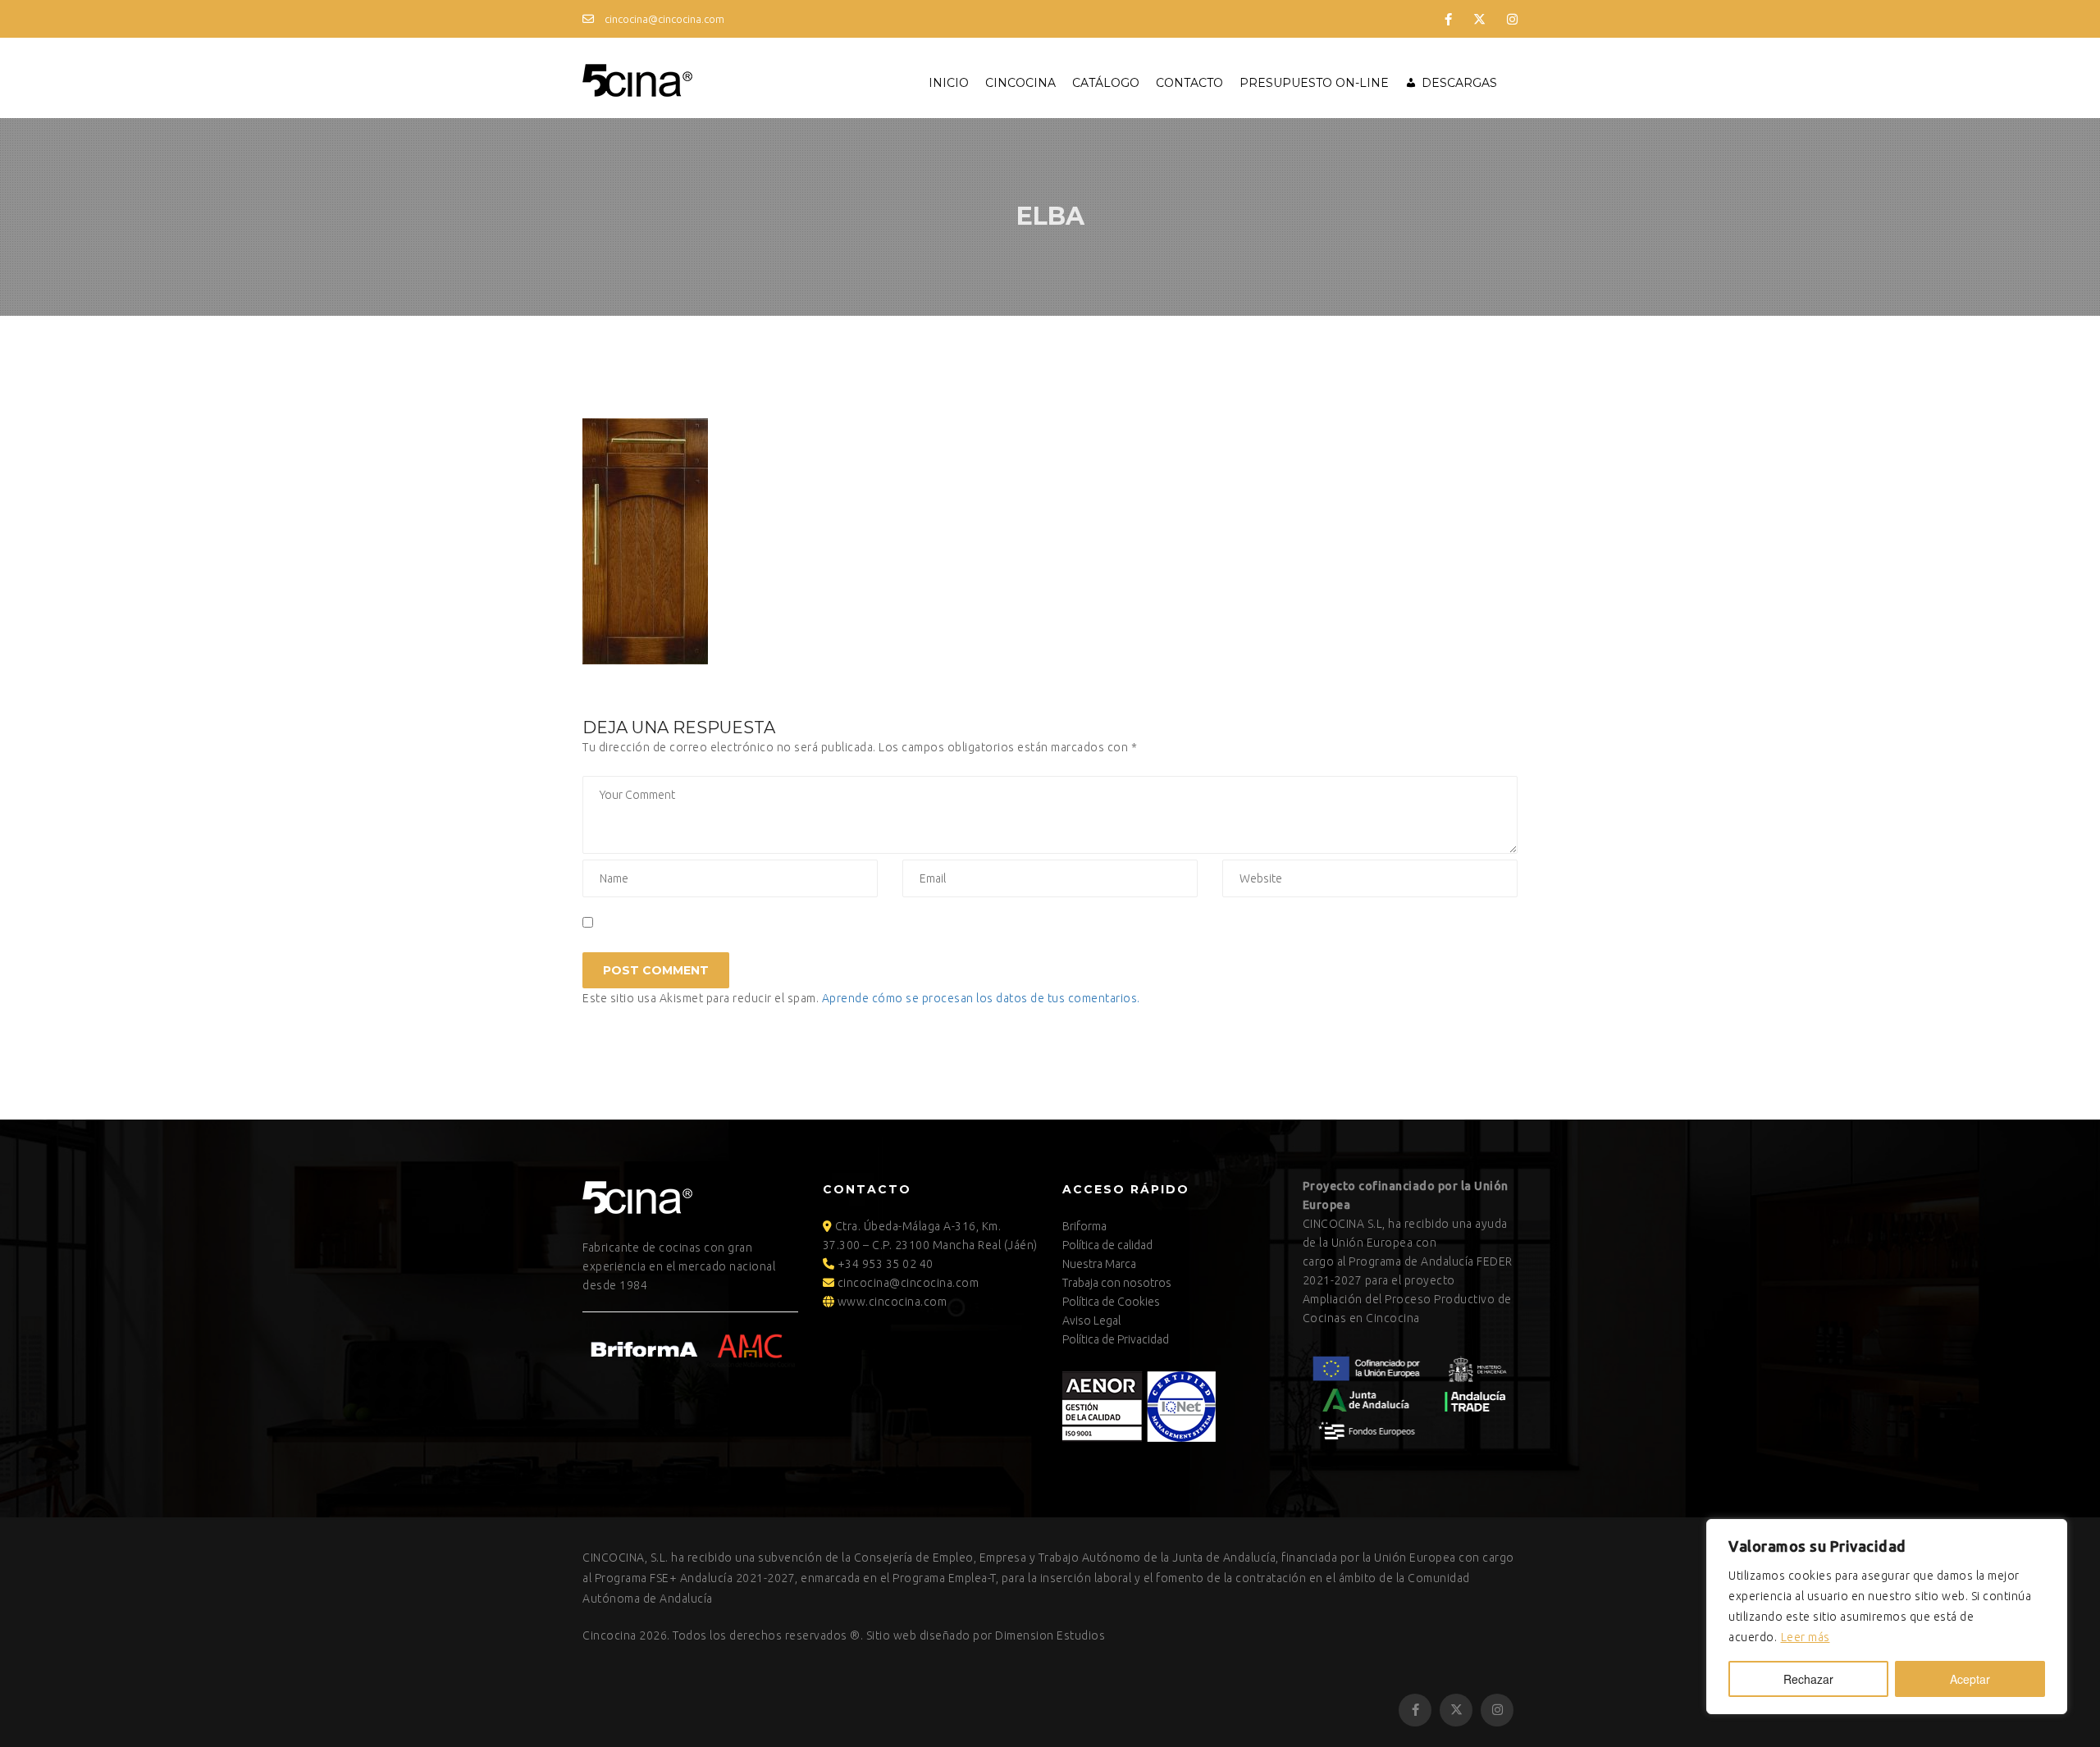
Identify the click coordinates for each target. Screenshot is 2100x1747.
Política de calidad (1107, 1245)
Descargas (1459, 83)
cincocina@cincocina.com (663, 19)
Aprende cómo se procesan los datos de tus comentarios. (981, 998)
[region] (1887, 1617)
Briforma (1084, 1226)
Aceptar (1970, 1679)
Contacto (1189, 83)
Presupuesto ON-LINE (1314, 83)
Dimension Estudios (1050, 1635)
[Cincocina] (637, 78)
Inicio (949, 83)
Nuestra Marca (1099, 1264)
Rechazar (1808, 1679)
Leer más (1806, 1637)
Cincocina (1020, 83)
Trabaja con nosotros (1117, 1283)
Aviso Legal (1091, 1321)
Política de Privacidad (1116, 1339)
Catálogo (1106, 83)
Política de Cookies (1111, 1302)
